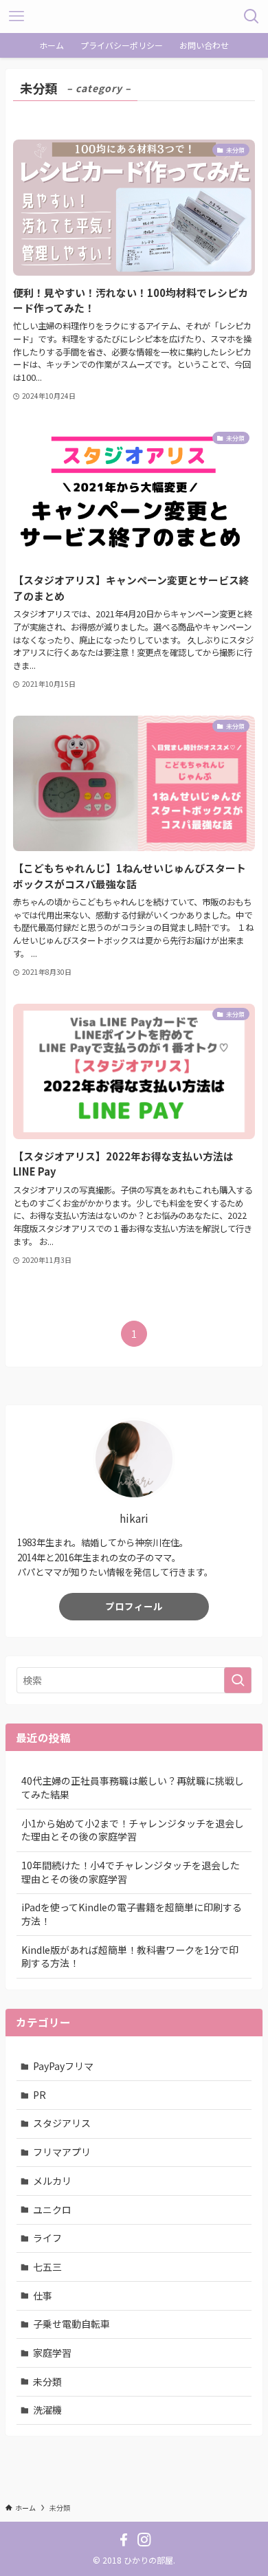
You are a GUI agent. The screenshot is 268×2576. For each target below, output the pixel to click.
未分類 (47, 2381)
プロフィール (134, 1606)
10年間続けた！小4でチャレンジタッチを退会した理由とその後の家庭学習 (131, 1872)
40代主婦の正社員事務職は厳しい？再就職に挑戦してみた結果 (133, 1787)
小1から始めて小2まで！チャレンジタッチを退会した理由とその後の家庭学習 (133, 1830)
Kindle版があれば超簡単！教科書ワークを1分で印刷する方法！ (130, 1957)
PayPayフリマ (63, 2066)
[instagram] (144, 2540)
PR (40, 2095)
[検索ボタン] (252, 16)
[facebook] (124, 2540)
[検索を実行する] (238, 1680)
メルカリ (52, 2181)
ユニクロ (52, 2210)
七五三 (47, 2267)
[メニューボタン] (16, 16)
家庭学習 (52, 2353)
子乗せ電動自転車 (71, 2324)
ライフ (47, 2238)
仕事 (43, 2296)
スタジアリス (62, 2123)
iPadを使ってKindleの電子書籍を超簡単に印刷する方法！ (132, 1914)
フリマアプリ (62, 2152)
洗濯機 (47, 2410)
